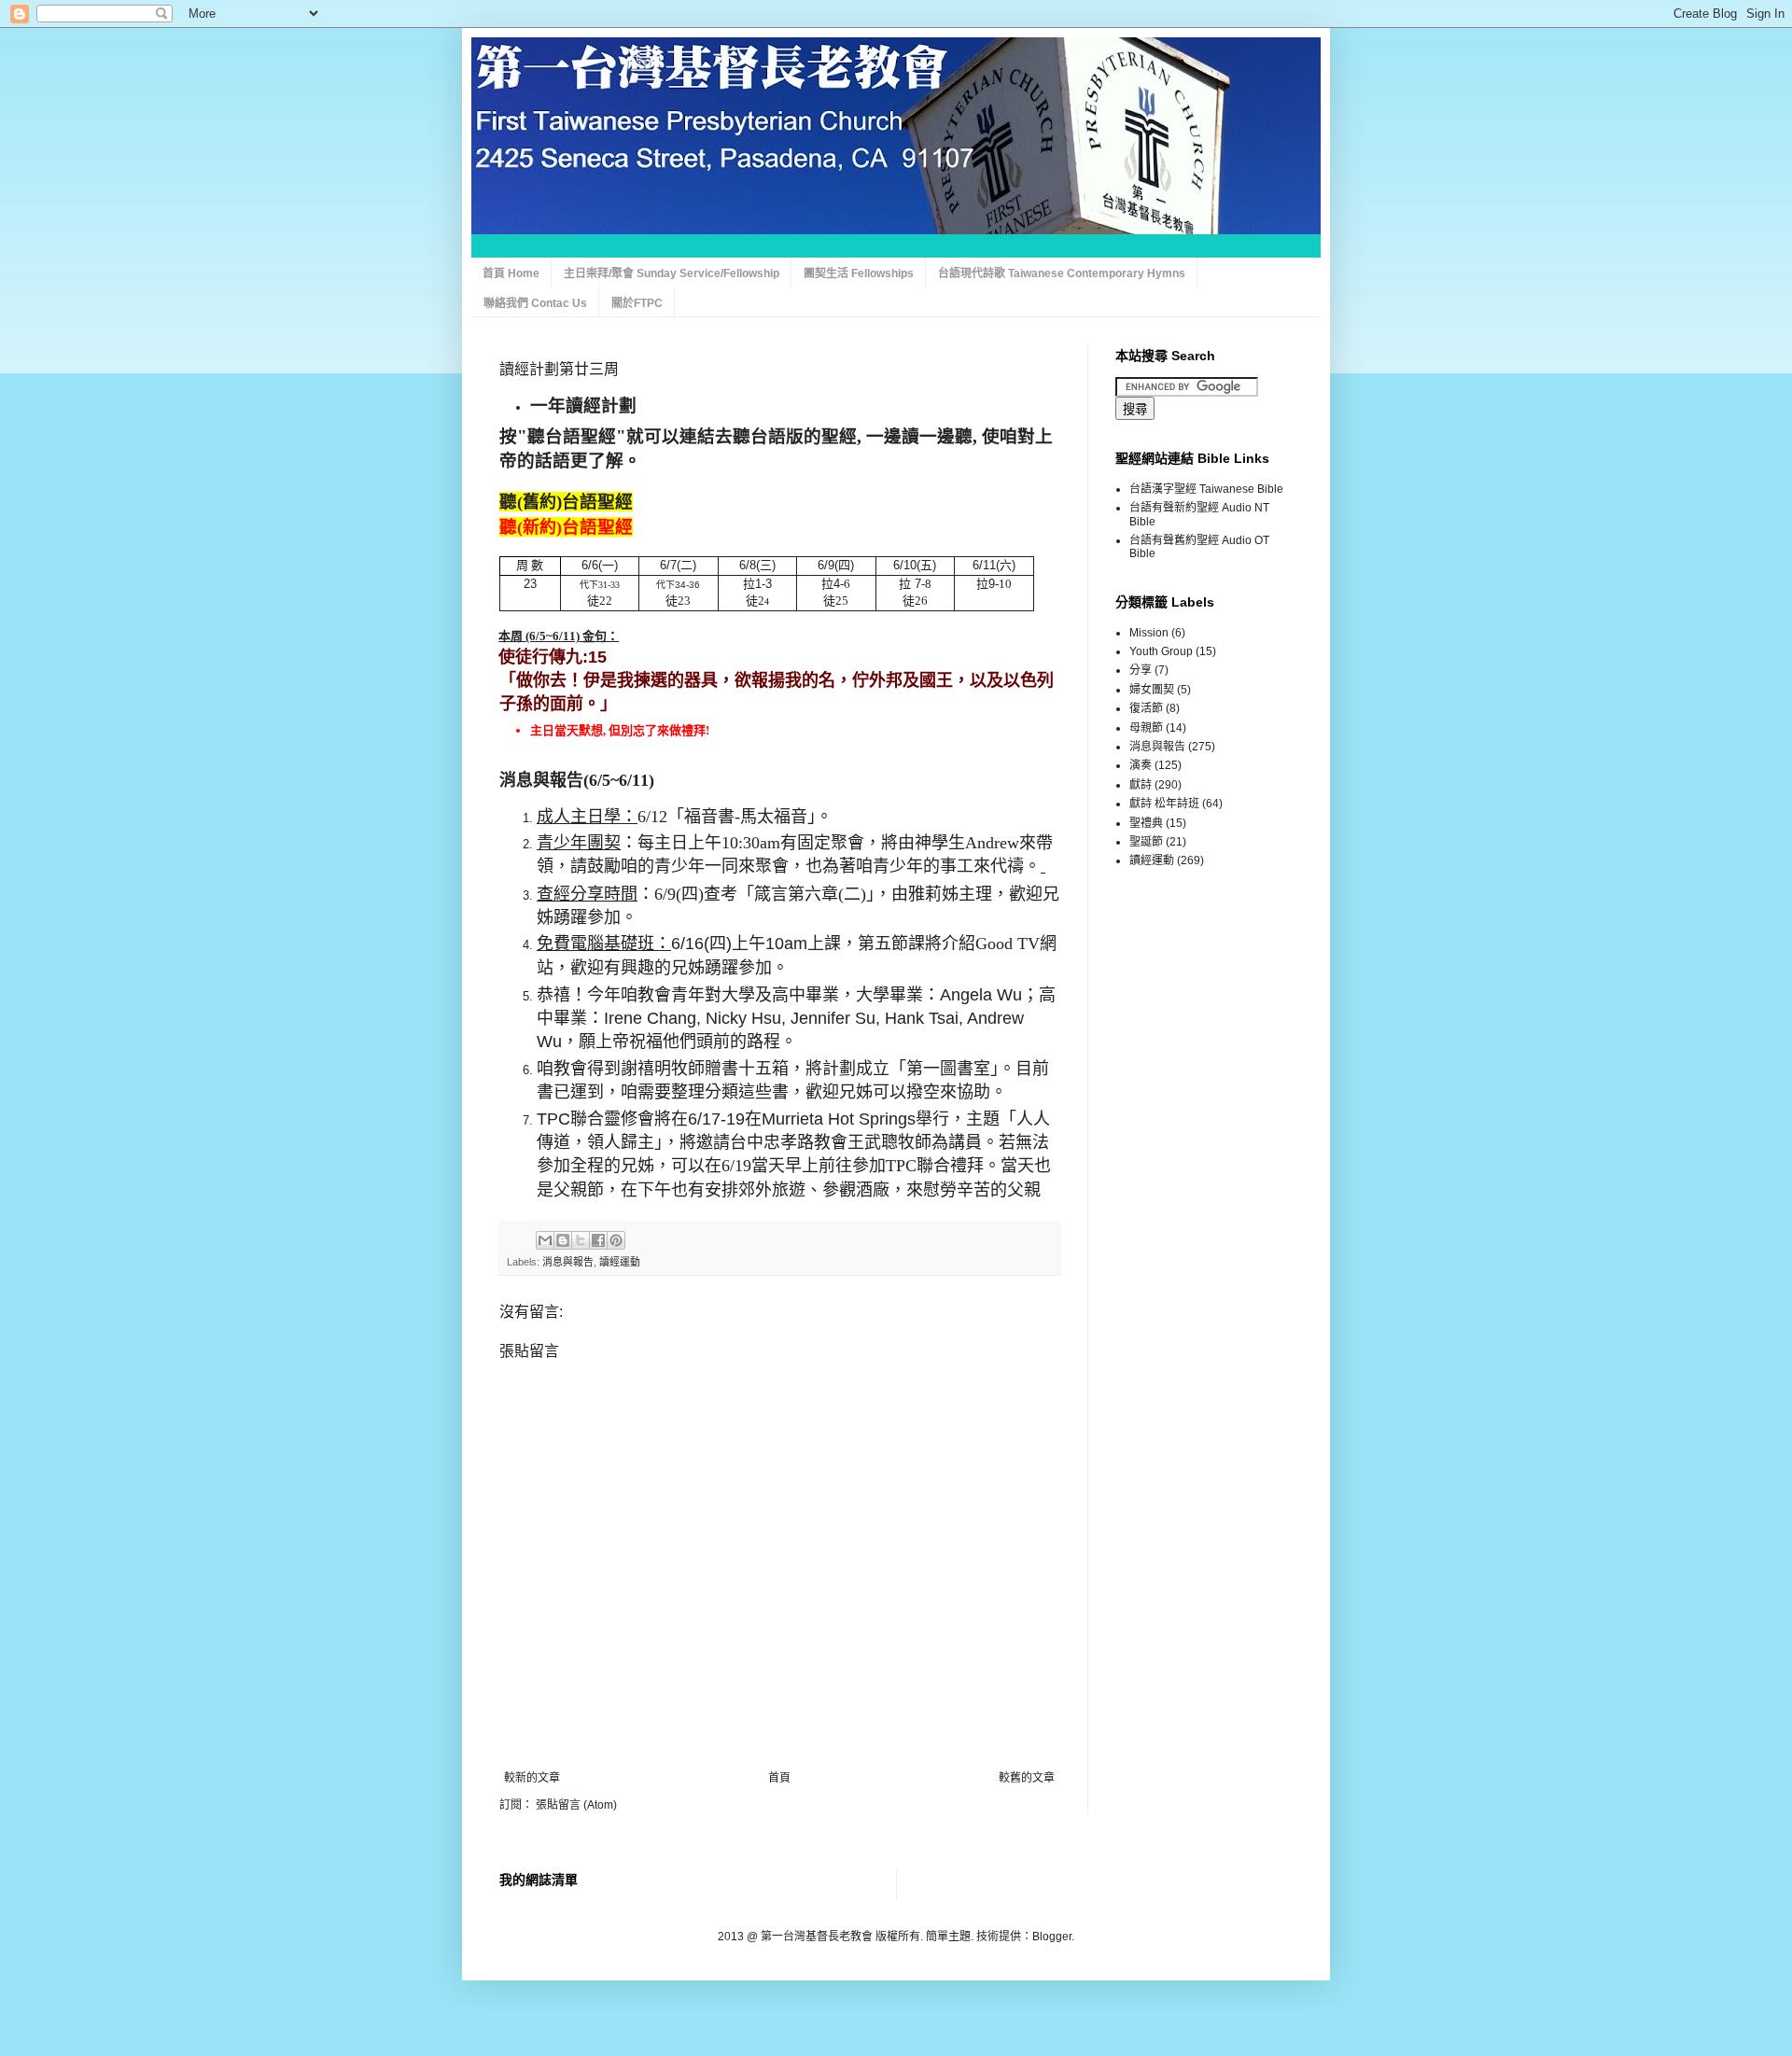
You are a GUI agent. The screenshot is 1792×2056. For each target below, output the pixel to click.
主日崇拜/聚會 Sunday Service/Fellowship (672, 273)
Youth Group (1161, 651)
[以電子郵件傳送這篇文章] (545, 1240)
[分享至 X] (581, 1240)
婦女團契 (1152, 690)
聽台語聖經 (572, 436)
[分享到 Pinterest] (616, 1240)
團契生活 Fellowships (859, 273)
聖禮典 (1146, 823)
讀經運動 (620, 1262)
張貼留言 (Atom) (576, 1805)
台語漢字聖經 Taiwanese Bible (1206, 489)
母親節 (1146, 728)
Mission (1149, 633)
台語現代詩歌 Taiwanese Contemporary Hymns (1062, 273)
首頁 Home (511, 273)
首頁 (779, 1778)
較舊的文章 (1027, 1778)
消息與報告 (568, 1262)
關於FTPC (637, 303)
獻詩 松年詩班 (1164, 804)
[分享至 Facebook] (598, 1240)
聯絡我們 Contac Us (535, 303)
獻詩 (1141, 785)
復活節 (1146, 708)
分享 (1141, 670)
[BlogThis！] (563, 1240)
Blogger (1052, 1937)
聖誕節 (1146, 842)
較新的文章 (532, 1778)
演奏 (1141, 765)
